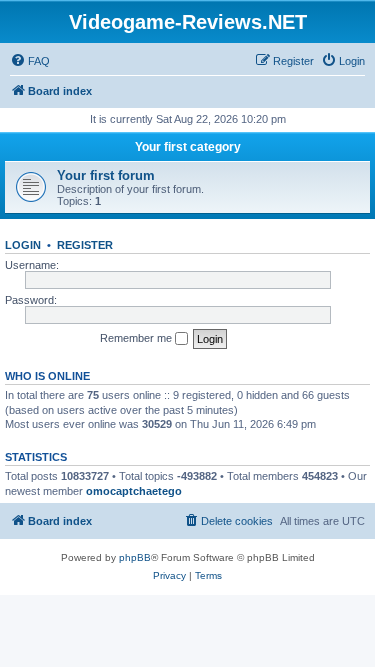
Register (85, 245)
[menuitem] (30, 61)
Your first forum (106, 175)
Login (23, 245)
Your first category (188, 147)
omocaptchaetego (134, 491)
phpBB (135, 557)
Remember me (137, 338)
